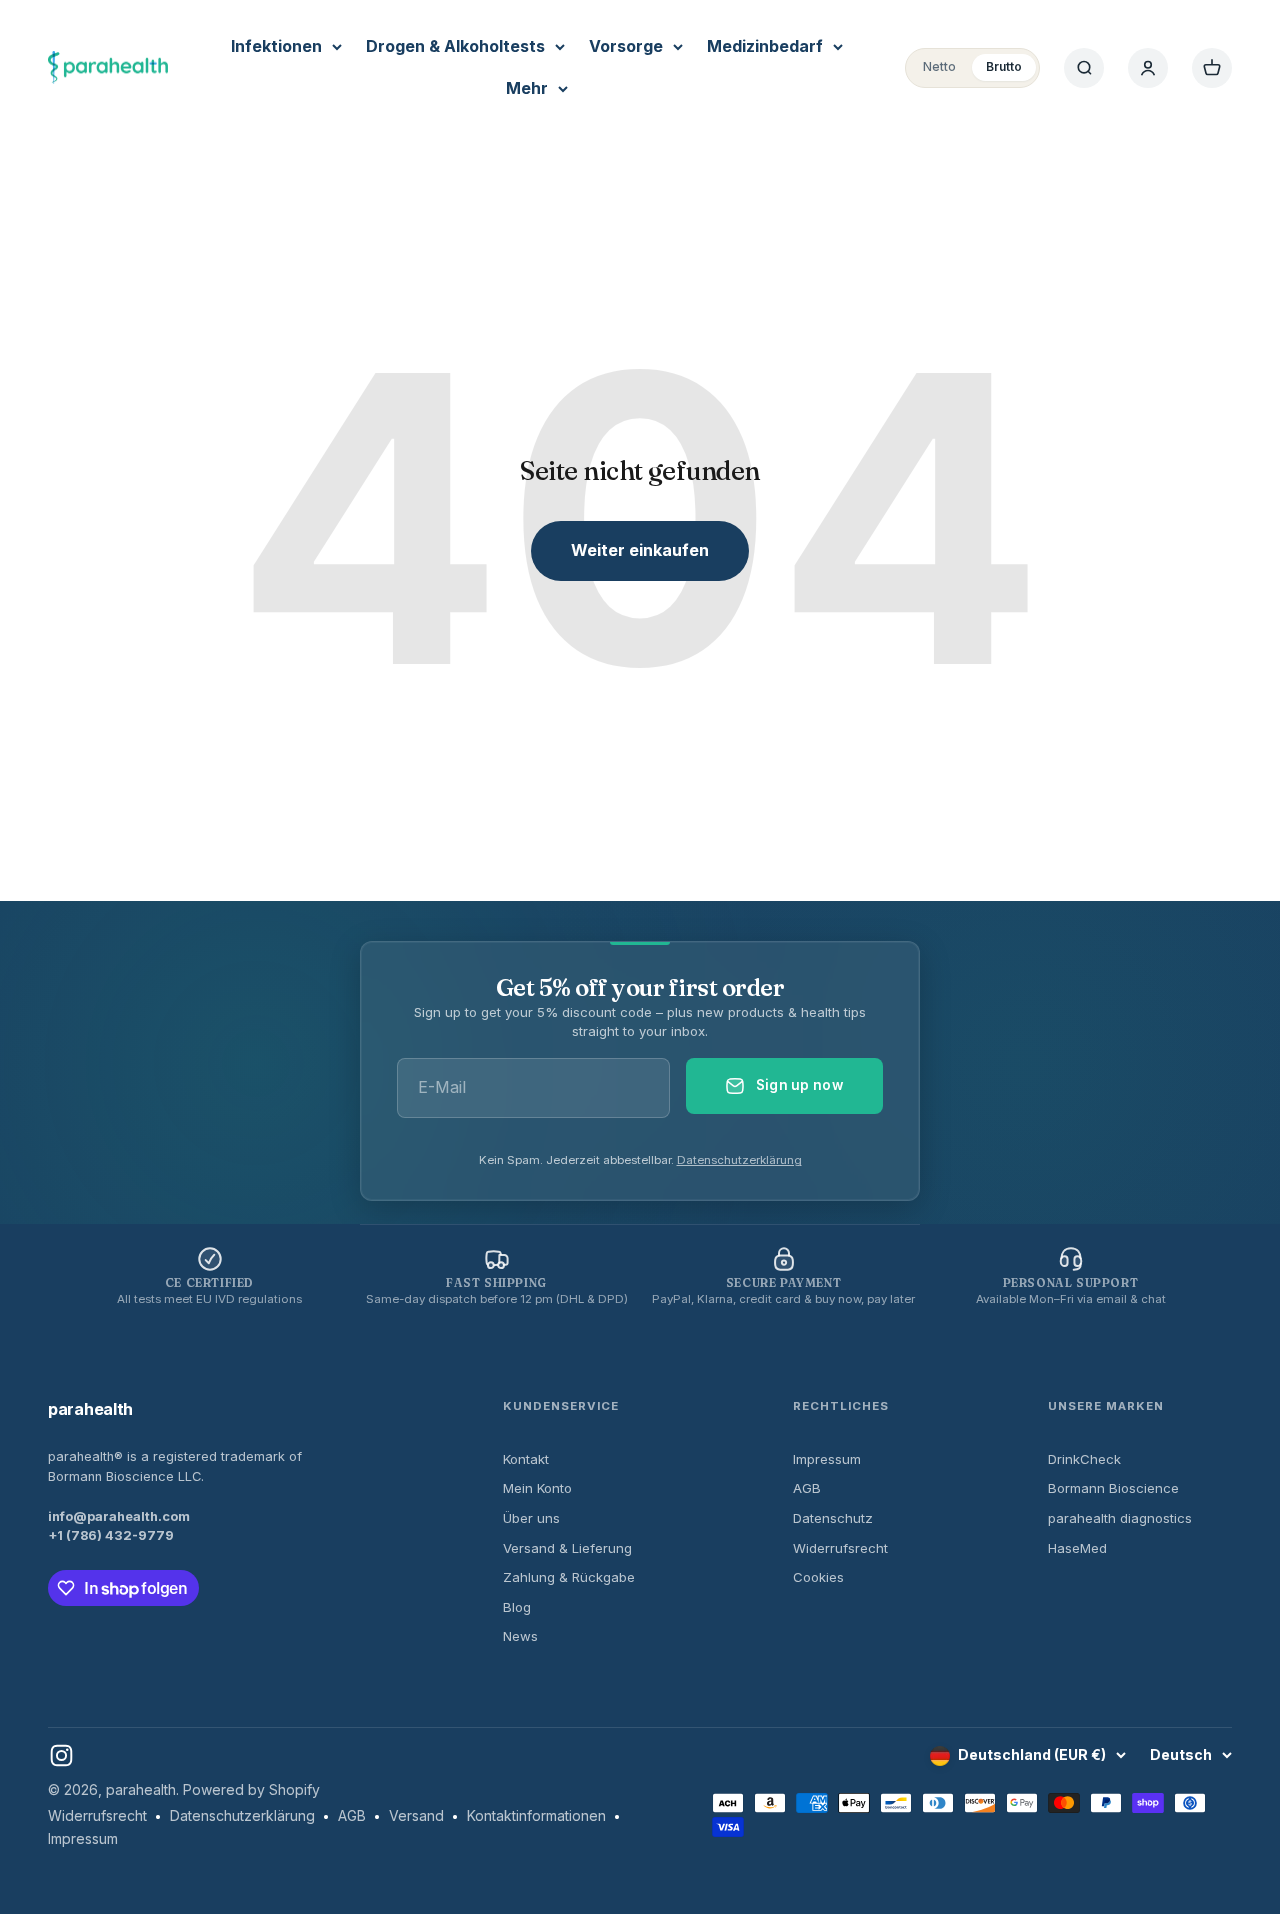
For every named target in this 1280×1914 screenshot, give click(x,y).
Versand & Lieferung (567, 1548)
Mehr (527, 88)
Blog (517, 1607)
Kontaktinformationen (536, 1815)
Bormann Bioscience (1113, 1488)
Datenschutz (833, 1518)
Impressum (827, 1459)
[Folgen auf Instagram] (61, 1755)
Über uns (531, 1518)
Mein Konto (537, 1488)
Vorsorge (626, 46)
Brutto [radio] (1004, 66)
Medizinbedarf (765, 46)
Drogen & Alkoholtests (455, 46)
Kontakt (526, 1459)
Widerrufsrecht (840, 1548)
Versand (416, 1815)
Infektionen (276, 46)
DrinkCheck (1084, 1459)
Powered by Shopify (251, 1789)
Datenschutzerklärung (739, 1160)
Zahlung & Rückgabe (569, 1577)
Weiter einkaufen (640, 550)
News (520, 1636)
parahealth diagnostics (1120, 1518)
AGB (807, 1488)
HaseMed (1077, 1548)
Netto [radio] (939, 66)
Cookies (818, 1577)
